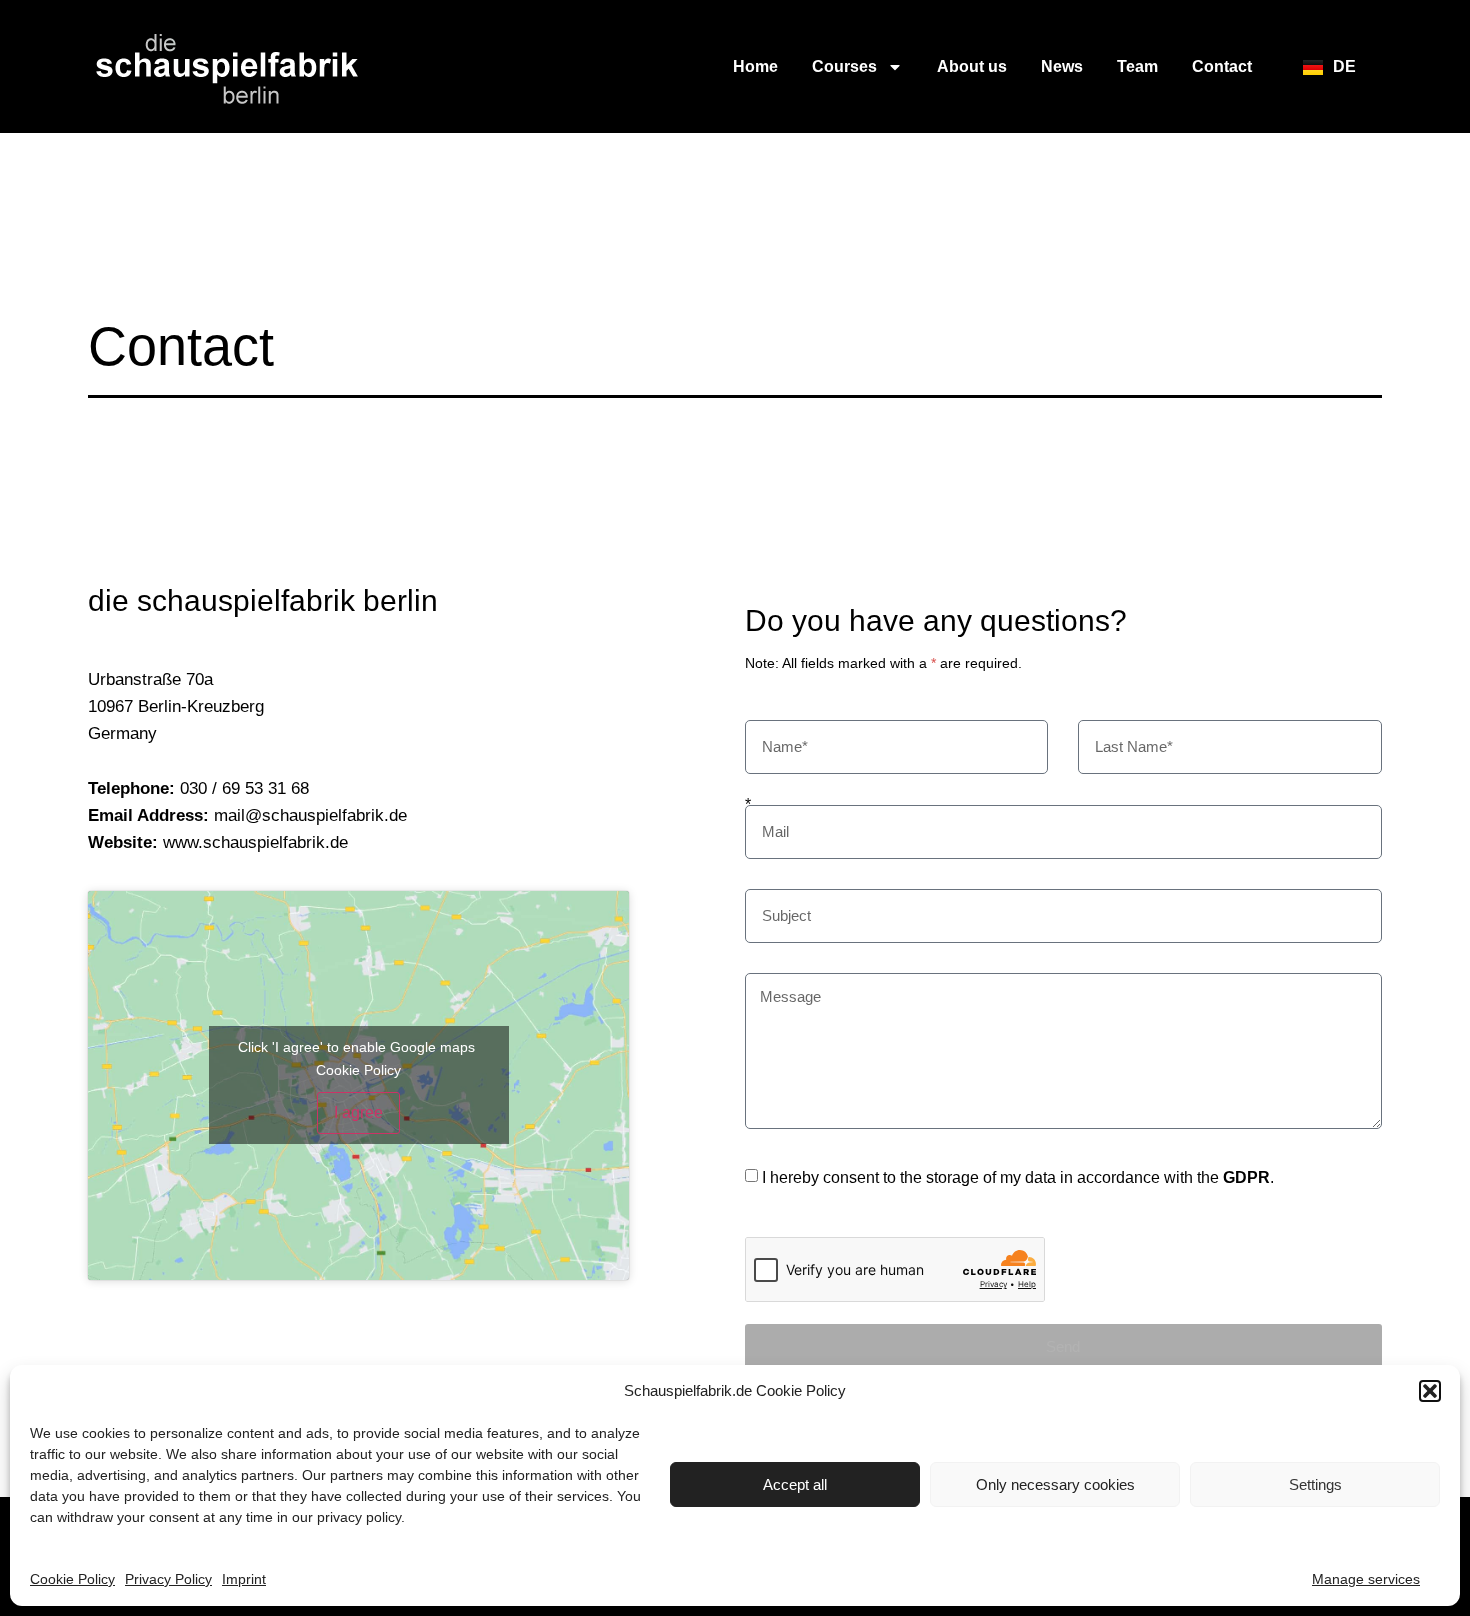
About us (972, 66)
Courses (844, 66)
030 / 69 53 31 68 (244, 788)
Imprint (244, 1579)
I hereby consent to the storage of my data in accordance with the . (1018, 1177)
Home (755, 66)
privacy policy (359, 1517)
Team (1137, 66)
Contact (1222, 66)
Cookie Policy (72, 1579)
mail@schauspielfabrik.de (310, 815)
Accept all (795, 1484)
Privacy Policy (168, 1579)
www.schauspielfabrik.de (255, 842)
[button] (1430, 1391)
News (1062, 66)
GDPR (1246, 1177)
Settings (1315, 1484)
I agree (358, 1112)
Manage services (1366, 1579)
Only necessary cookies (1055, 1484)
